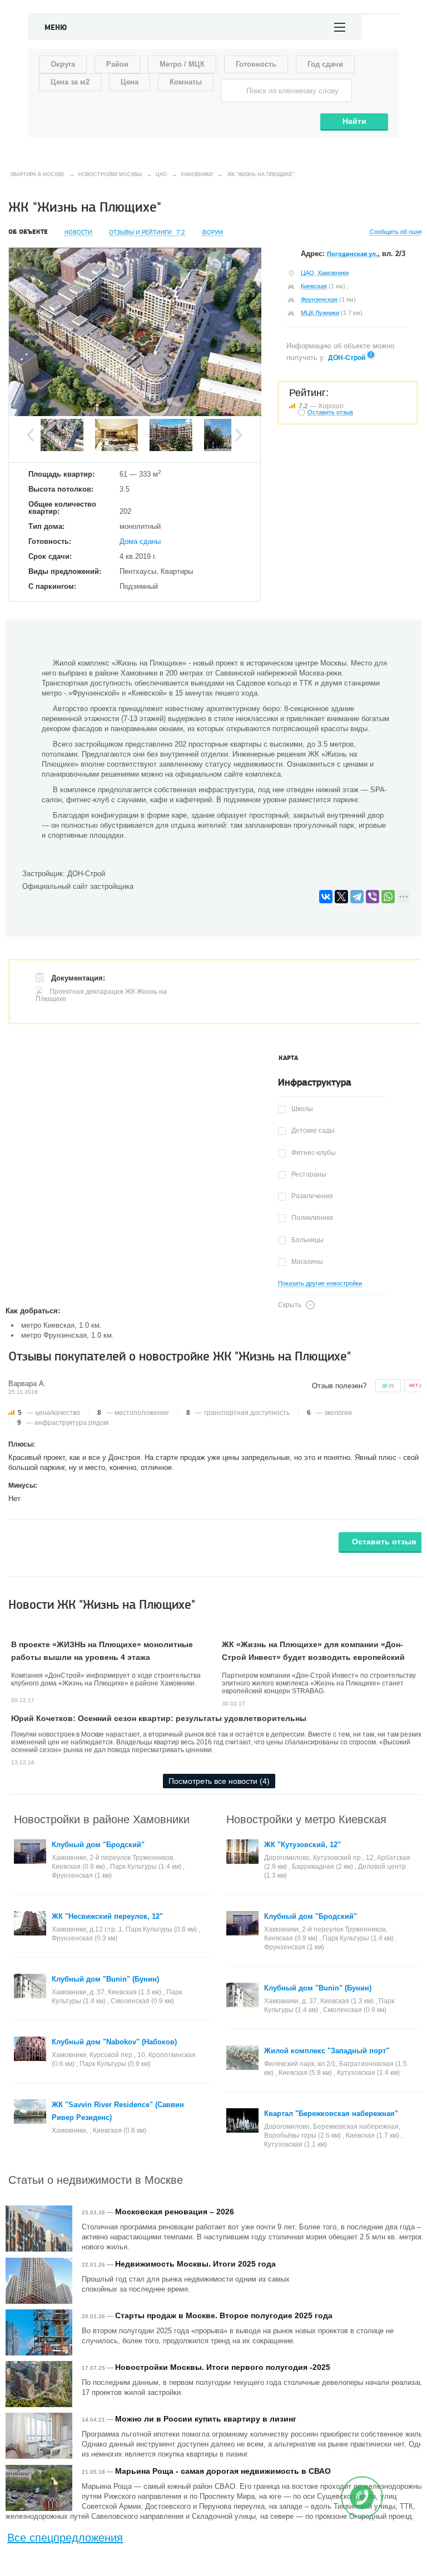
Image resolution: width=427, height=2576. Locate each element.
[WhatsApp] (388, 897)
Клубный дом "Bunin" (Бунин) (105, 1979)
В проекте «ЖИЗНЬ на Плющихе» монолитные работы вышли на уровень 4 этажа (102, 1651)
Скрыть (290, 1305)
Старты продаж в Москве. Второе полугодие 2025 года (224, 2315)
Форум (212, 232)
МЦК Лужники (320, 313)
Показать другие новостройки (320, 1284)
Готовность (256, 64)
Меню (56, 28)
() (388, 1386)
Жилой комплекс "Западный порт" (327, 2051)
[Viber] (373, 897)
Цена (130, 82)
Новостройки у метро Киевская (306, 1819)
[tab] (288, 1058)
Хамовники (333, 273)
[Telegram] (357, 897)
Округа (63, 64)
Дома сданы (140, 541)
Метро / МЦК (182, 64)
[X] (341, 897)
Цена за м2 (70, 82)
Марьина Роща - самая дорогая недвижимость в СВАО (223, 2471)
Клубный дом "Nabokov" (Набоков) (114, 2042)
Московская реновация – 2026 (175, 2212)
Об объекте (28, 232)
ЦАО (307, 273)
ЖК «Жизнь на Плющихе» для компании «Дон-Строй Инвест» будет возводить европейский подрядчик (313, 1657)
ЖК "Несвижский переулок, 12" (107, 1916)
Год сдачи (325, 64)
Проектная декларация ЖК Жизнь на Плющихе (101, 995)
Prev (30, 435)
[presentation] (288, 1058)
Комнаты (186, 82)
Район (117, 64)
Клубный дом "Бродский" (98, 1845)
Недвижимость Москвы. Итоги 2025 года (195, 2264)
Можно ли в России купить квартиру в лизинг (206, 2419)
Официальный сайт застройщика (78, 886)
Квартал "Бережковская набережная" (331, 2114)
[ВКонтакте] (326, 897)
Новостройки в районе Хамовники (102, 1819)
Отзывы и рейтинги (147, 232)
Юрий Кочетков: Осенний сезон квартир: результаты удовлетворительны (159, 1718)
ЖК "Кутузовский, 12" (302, 1845)
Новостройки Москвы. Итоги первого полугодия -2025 (223, 2367)
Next (239, 435)
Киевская (314, 286)
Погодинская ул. (352, 254)
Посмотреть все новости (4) (219, 1781)
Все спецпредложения (65, 2538)
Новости (78, 232)
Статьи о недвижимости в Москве (96, 2179)
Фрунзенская (319, 299)
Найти (354, 121)
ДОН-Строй (347, 358)
